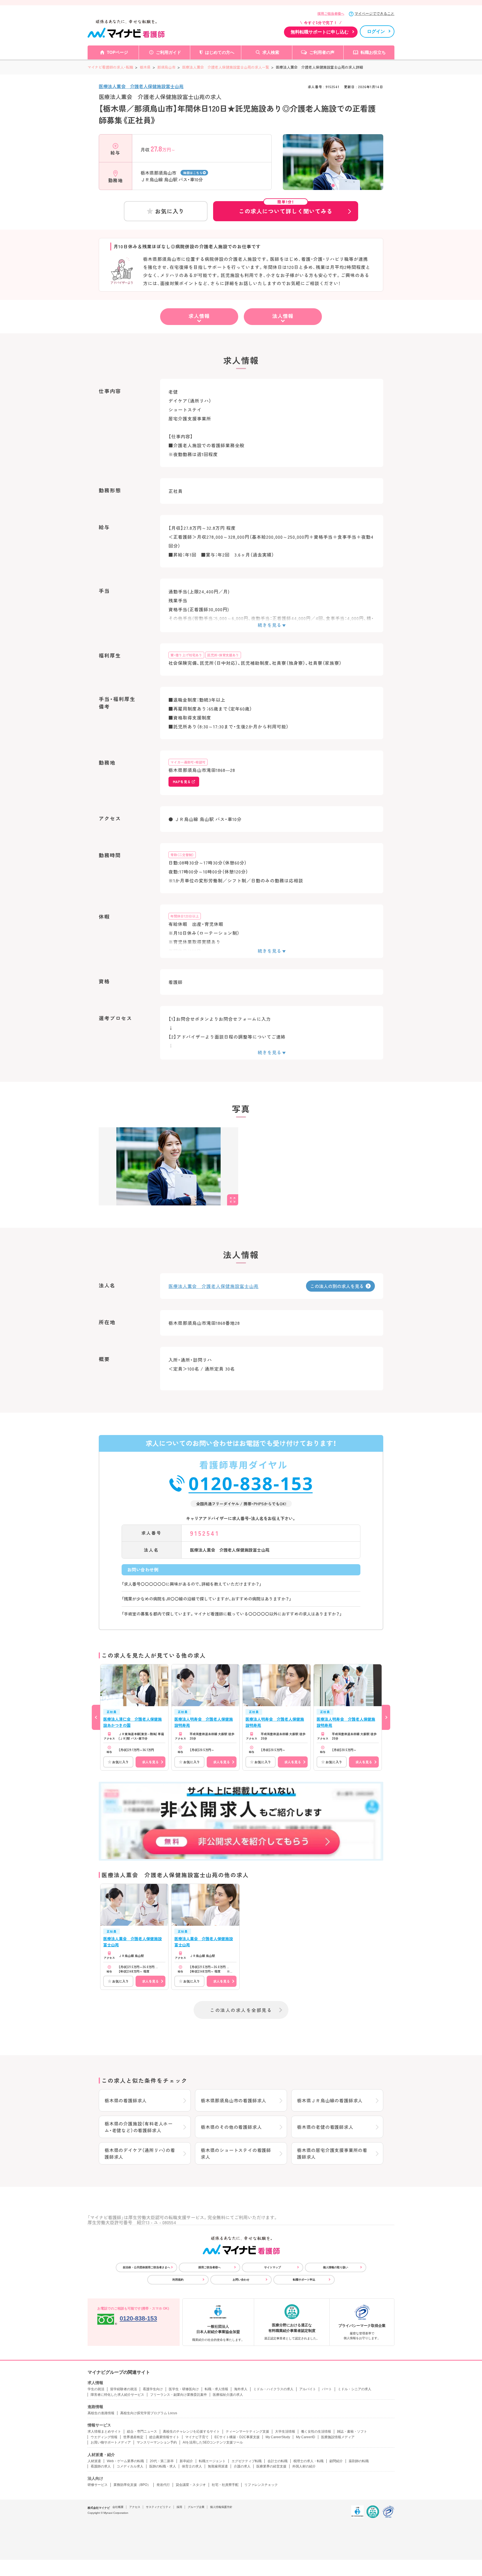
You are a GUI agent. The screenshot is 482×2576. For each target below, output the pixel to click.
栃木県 (145, 67)
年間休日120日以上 (185, 916)
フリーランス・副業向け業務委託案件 (179, 2395)
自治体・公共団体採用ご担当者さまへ (146, 2267)
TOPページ (117, 52)
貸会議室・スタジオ (191, 2485)
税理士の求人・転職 (309, 2461)
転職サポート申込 (304, 2280)
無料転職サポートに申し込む (320, 32)
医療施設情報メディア (338, 2437)
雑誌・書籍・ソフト (352, 2431)
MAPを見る (182, 782)
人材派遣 (94, 2461)
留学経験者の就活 (124, 2389)
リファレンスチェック (261, 2485)
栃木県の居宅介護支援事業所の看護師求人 (332, 2153)
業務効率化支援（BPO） (132, 2485)
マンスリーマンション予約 (157, 2442)
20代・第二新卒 (162, 2461)
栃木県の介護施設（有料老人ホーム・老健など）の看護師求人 (139, 2127)
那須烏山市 (166, 67)
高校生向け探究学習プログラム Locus (149, 2413)
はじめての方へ (220, 52)
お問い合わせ (241, 2280)
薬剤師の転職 (359, 2461)
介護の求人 (242, 2466)
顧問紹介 (336, 2461)
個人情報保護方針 (221, 2507)
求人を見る (150, 1762)
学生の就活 (96, 2389)
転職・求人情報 (216, 2389)
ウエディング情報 (104, 2437)
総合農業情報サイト (164, 2437)
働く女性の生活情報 (316, 2431)
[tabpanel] (333, 172)
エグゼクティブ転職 (247, 2461)
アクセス (135, 2507)
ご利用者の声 (322, 52)
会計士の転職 (278, 2461)
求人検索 (271, 52)
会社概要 (118, 2507)
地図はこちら (193, 173)
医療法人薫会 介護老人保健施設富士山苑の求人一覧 (226, 67)
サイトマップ (273, 2267)
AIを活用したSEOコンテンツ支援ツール (213, 2442)
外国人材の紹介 (304, 2466)
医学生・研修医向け (184, 2389)
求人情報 (199, 316)
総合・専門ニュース (142, 2431)
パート (327, 2389)
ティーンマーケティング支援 (247, 2431)
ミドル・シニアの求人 (355, 2389)
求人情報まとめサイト (104, 2431)
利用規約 (178, 2280)
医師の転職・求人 (163, 2466)
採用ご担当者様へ (331, 14)
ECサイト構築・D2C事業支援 (237, 2437)
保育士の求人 (192, 2466)
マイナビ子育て (197, 2437)
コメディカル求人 (130, 2466)
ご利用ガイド (168, 52)
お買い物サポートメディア (111, 2442)
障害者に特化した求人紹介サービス (117, 2395)
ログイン (376, 31)
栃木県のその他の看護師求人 (231, 2127)
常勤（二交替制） (182, 855)
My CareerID (306, 2437)
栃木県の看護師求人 (126, 2100)
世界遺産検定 (133, 2437)
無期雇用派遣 (218, 2466)
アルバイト (308, 2389)
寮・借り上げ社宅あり (186, 655)
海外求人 (241, 2389)
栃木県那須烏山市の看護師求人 (234, 2100)
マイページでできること (374, 14)
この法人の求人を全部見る (241, 2010)
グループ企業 (196, 2507)
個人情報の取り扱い (336, 2267)
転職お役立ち (373, 52)
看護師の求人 (101, 2466)
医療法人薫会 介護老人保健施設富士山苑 (141, 86)
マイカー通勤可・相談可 (188, 762)
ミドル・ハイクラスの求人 (273, 2389)
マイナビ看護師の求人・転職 (110, 67)
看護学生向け (153, 2389)
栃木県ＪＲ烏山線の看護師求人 (330, 2100)
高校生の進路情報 (101, 2413)
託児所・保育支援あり (223, 655)
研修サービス (98, 2485)
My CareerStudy (278, 2437)
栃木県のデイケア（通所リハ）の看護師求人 (140, 2153)
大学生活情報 (285, 2431)
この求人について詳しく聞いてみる (286, 208)
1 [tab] (333, 186)
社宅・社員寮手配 (225, 2485)
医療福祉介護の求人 (228, 2395)
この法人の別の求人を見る (337, 1286)
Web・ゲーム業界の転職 (125, 2461)
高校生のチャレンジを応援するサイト (191, 2431)
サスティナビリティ (158, 2507)
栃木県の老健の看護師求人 (325, 2127)
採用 (179, 2507)
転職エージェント (212, 2461)
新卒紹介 (186, 2461)
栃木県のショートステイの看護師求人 (236, 2153)
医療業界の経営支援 (271, 2466)
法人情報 (283, 316)
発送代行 (163, 2485)
